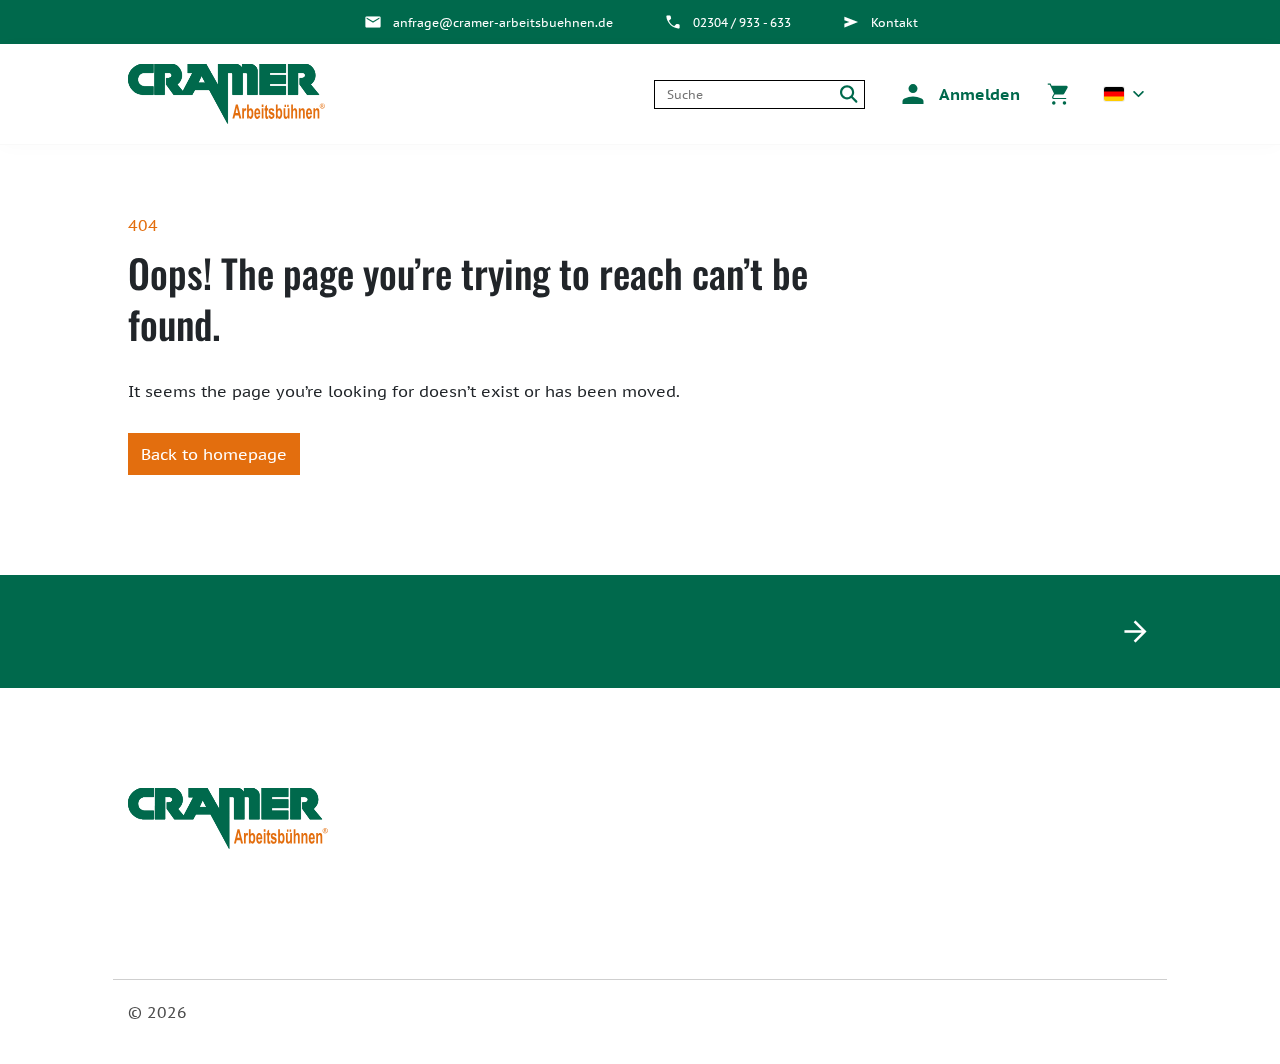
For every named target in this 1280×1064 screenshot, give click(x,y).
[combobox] (744, 94)
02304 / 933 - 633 (742, 22)
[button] (957, 94)
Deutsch (1124, 94)
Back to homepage (214, 454)
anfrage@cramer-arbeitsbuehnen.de (503, 22)
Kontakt (894, 22)
